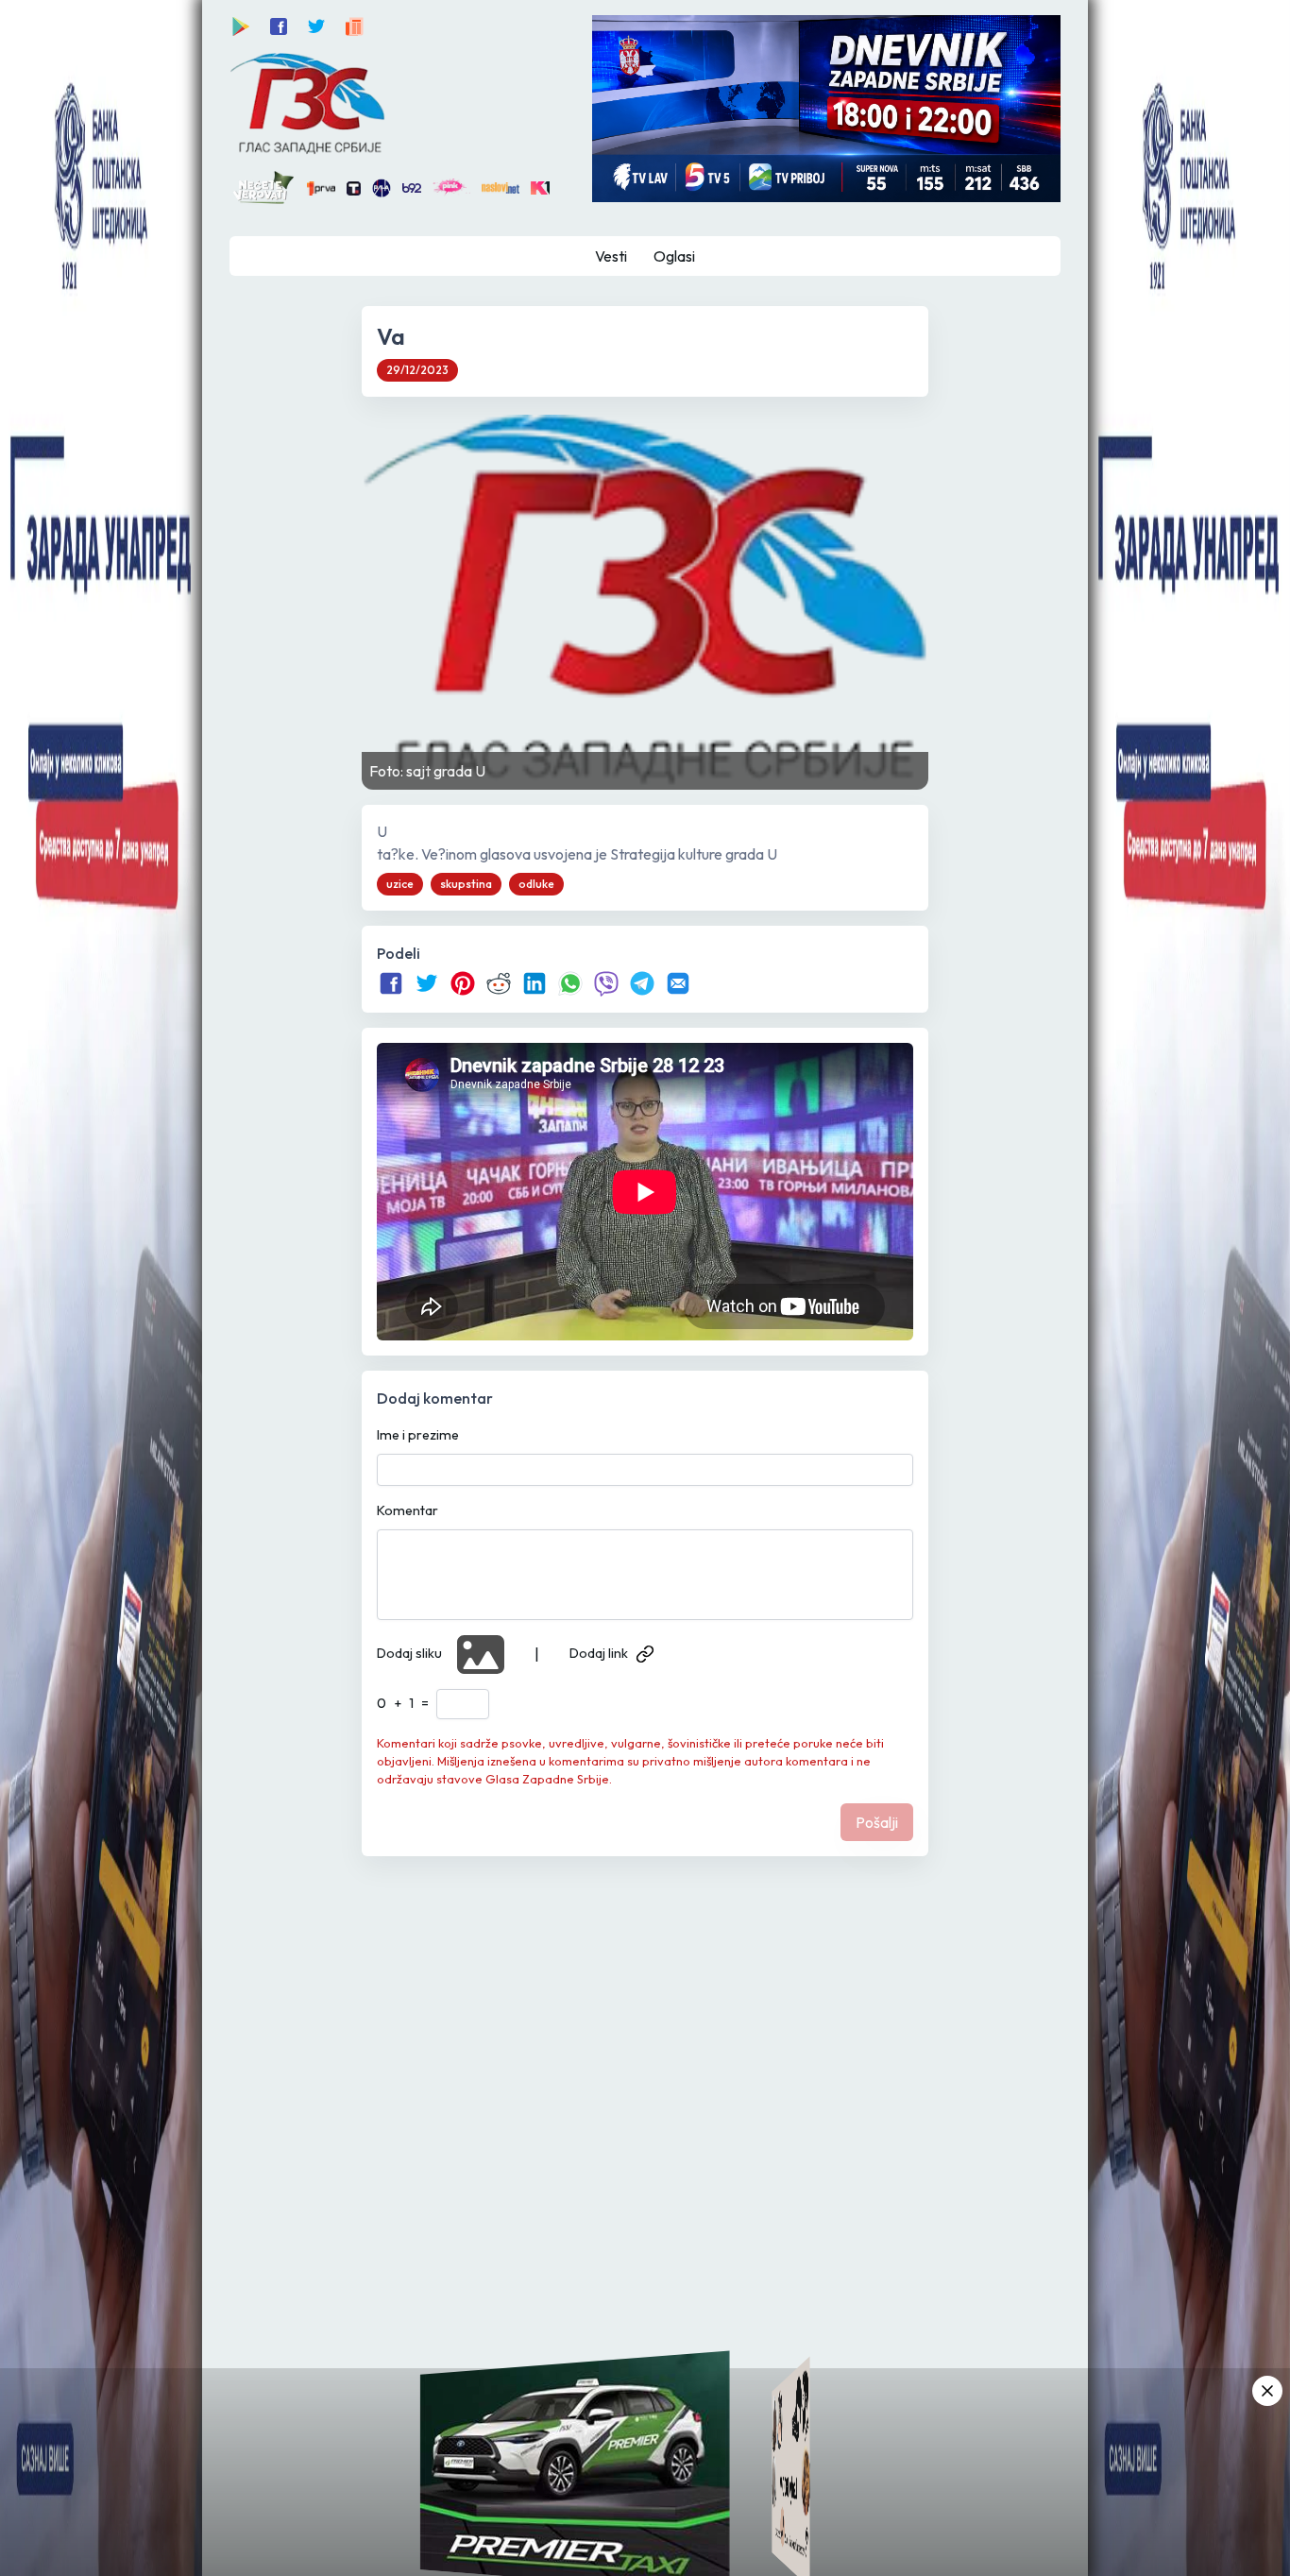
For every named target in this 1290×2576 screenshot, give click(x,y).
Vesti (611, 256)
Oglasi (674, 256)
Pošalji (877, 1822)
